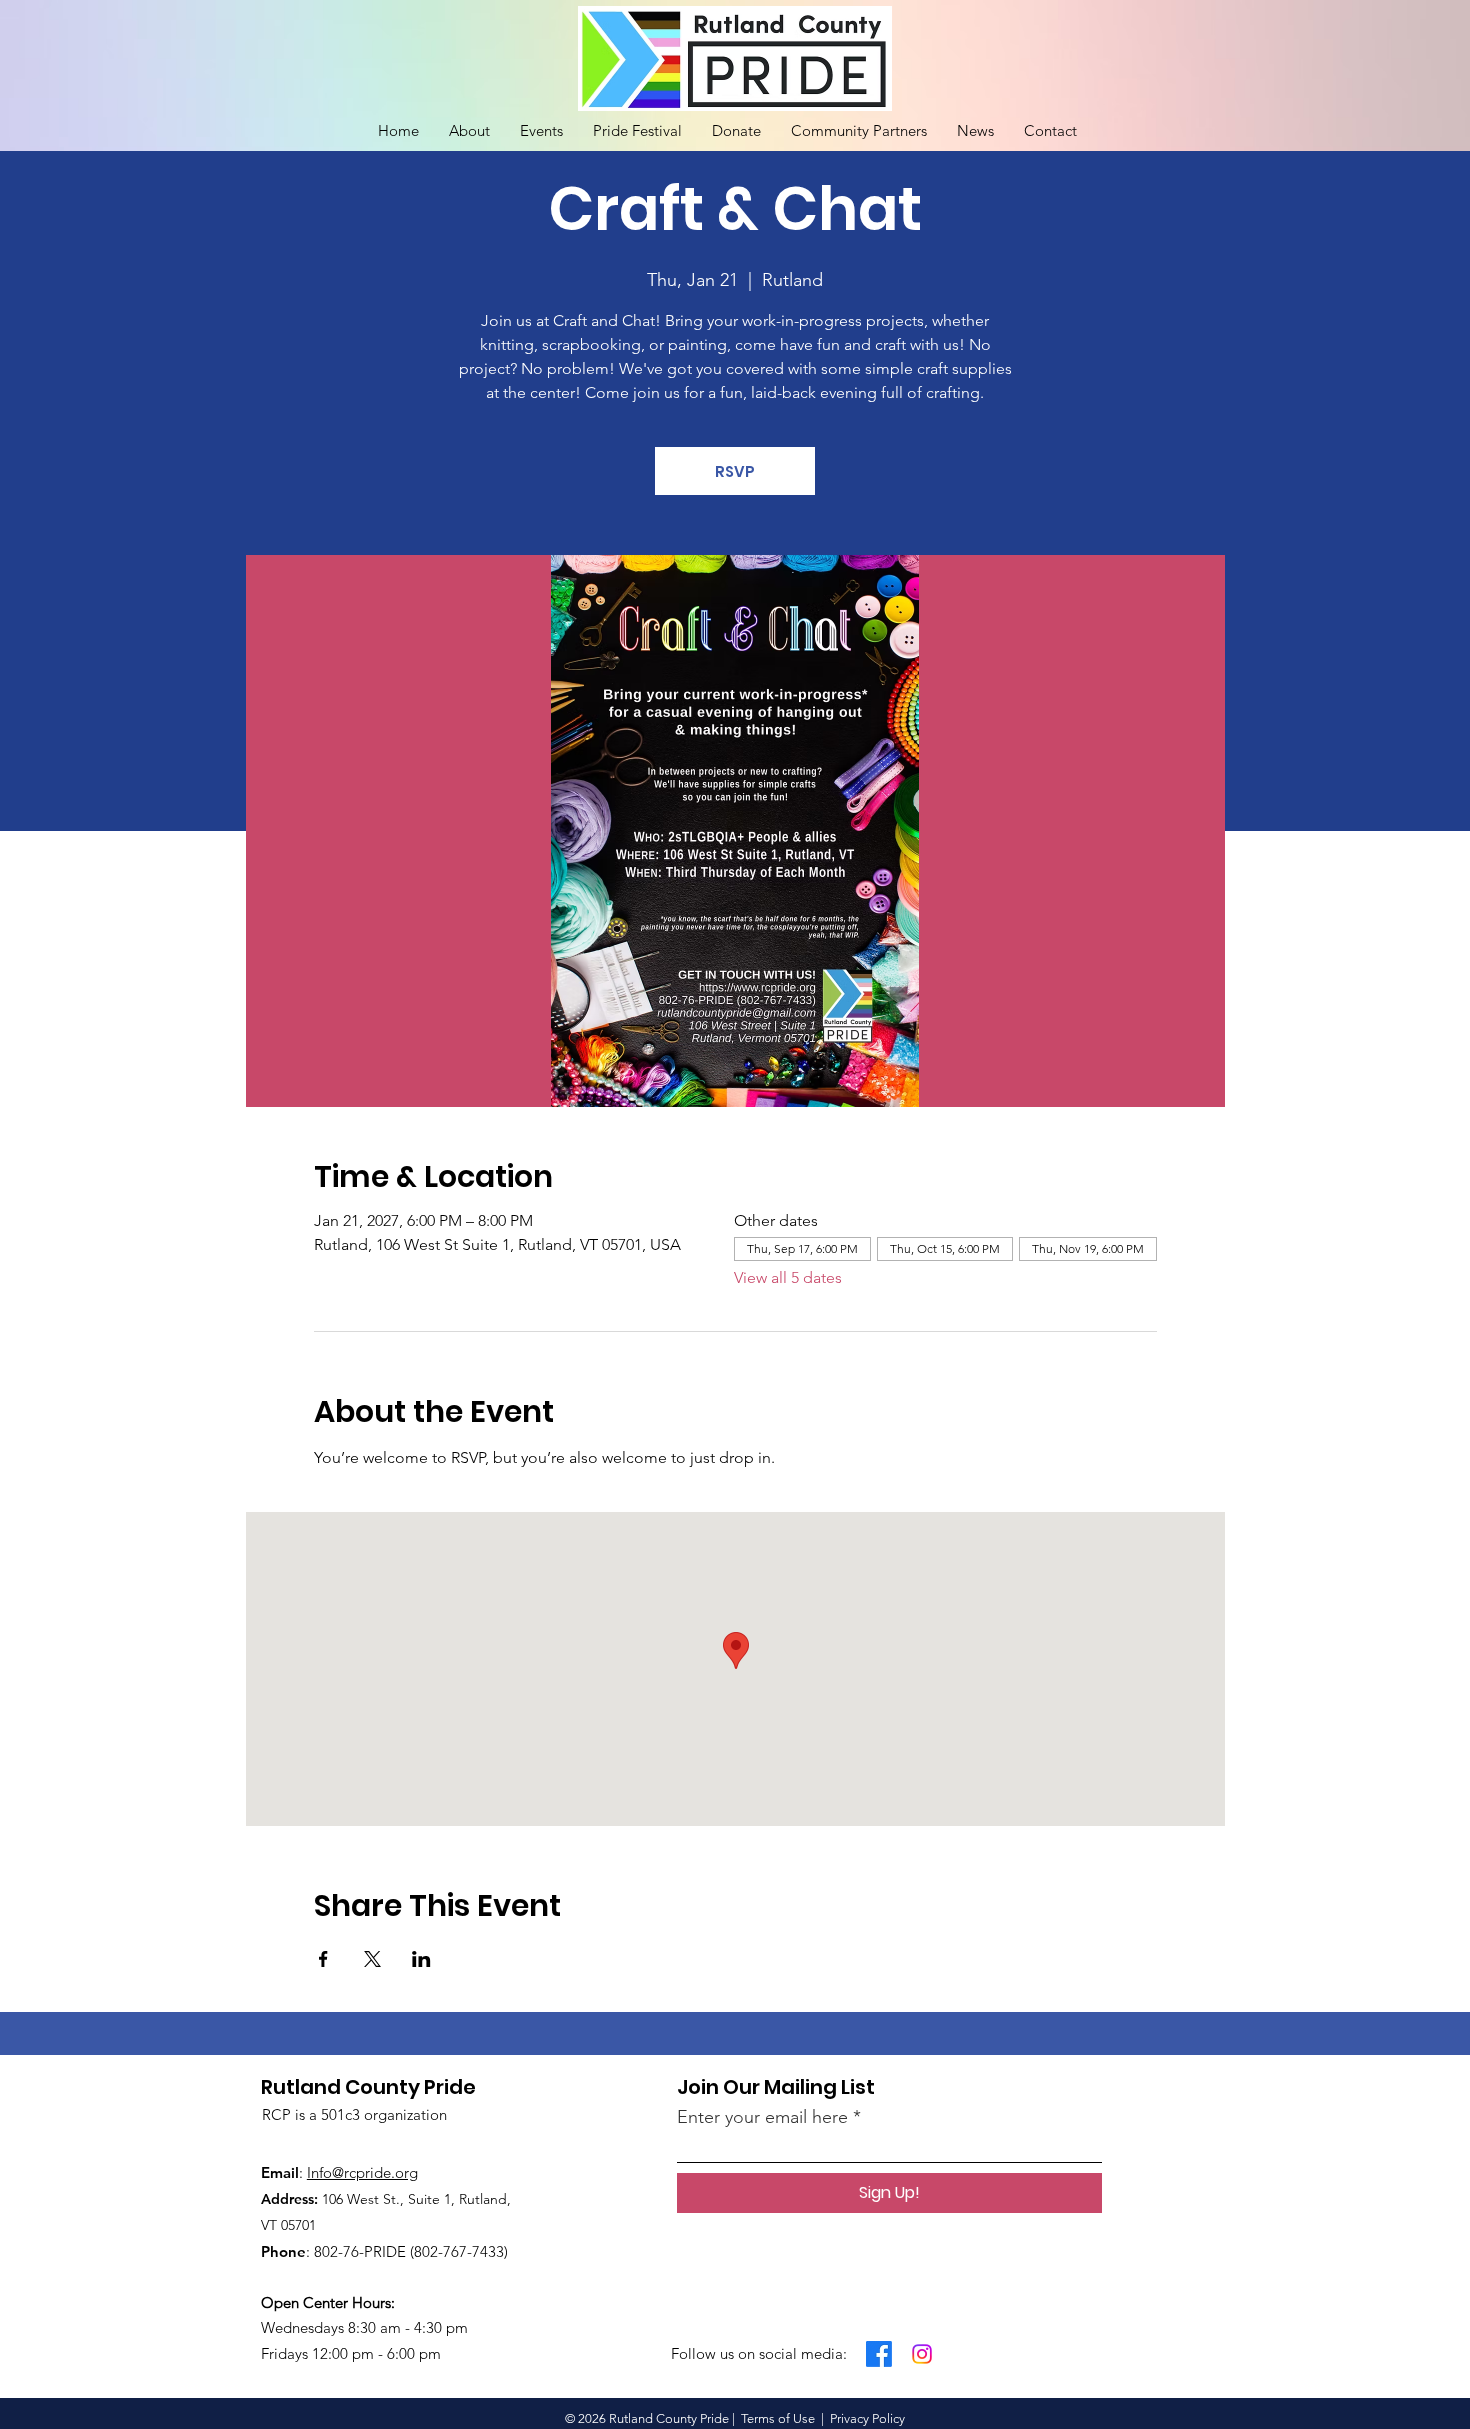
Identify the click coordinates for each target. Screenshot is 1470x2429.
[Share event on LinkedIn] (421, 1959)
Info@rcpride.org (362, 2172)
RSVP (735, 471)
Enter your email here (762, 2117)
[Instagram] (922, 2354)
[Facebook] (879, 2354)
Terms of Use (778, 2418)
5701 (302, 2225)
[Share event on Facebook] (323, 1959)
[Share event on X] (372, 1959)
